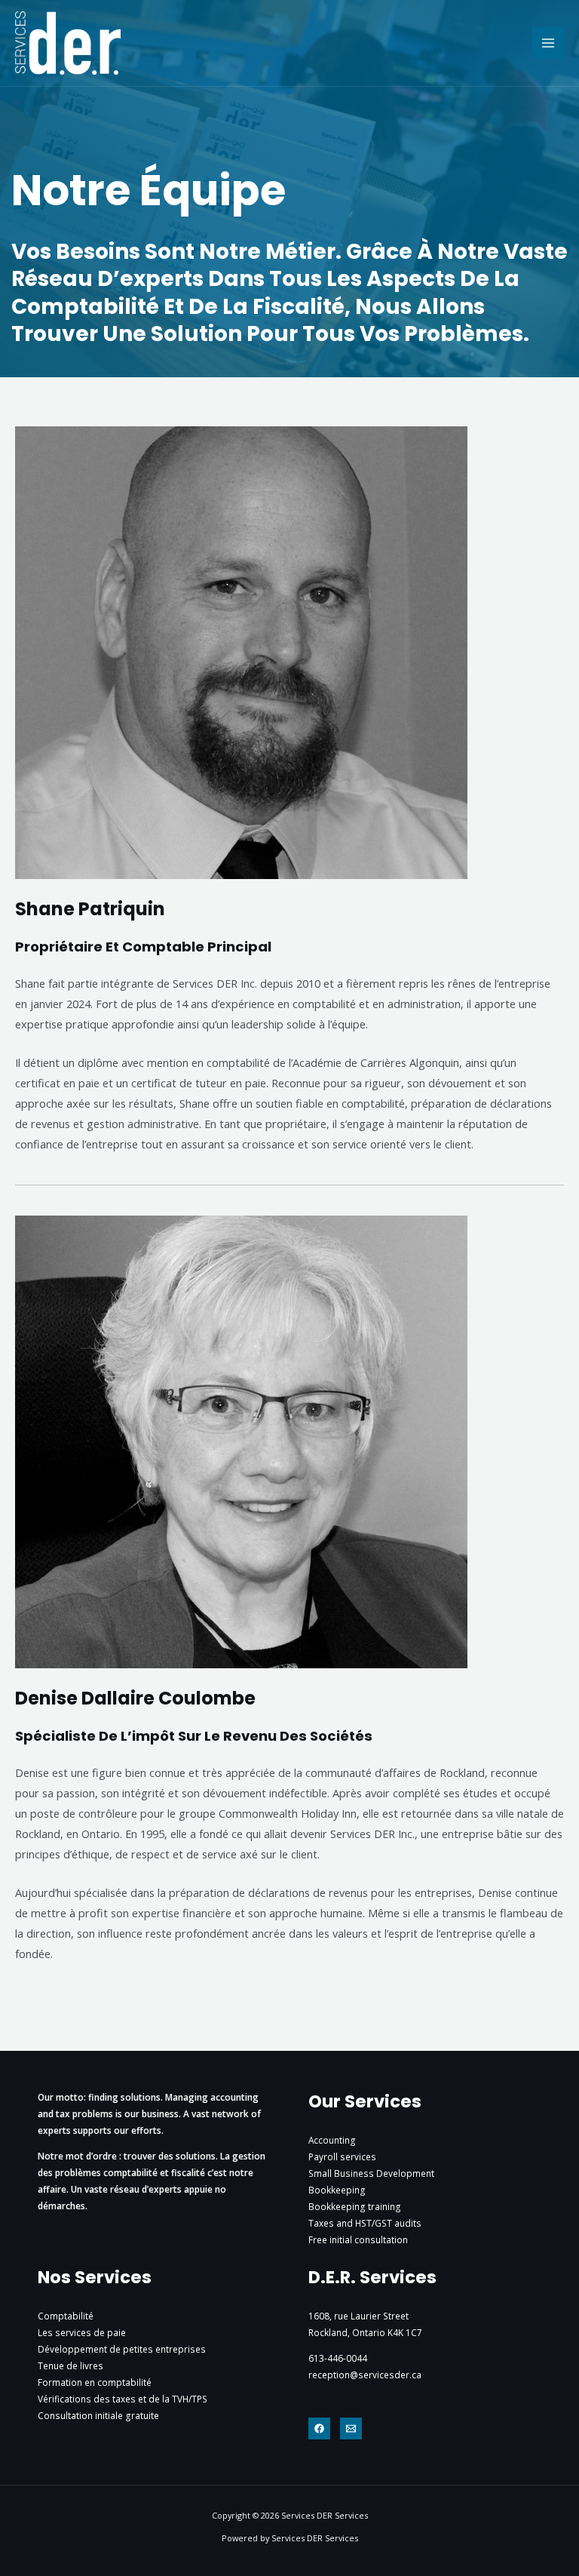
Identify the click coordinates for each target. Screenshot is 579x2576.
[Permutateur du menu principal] (548, 43)
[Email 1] (351, 2428)
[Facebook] (319, 2428)
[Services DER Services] (68, 43)
